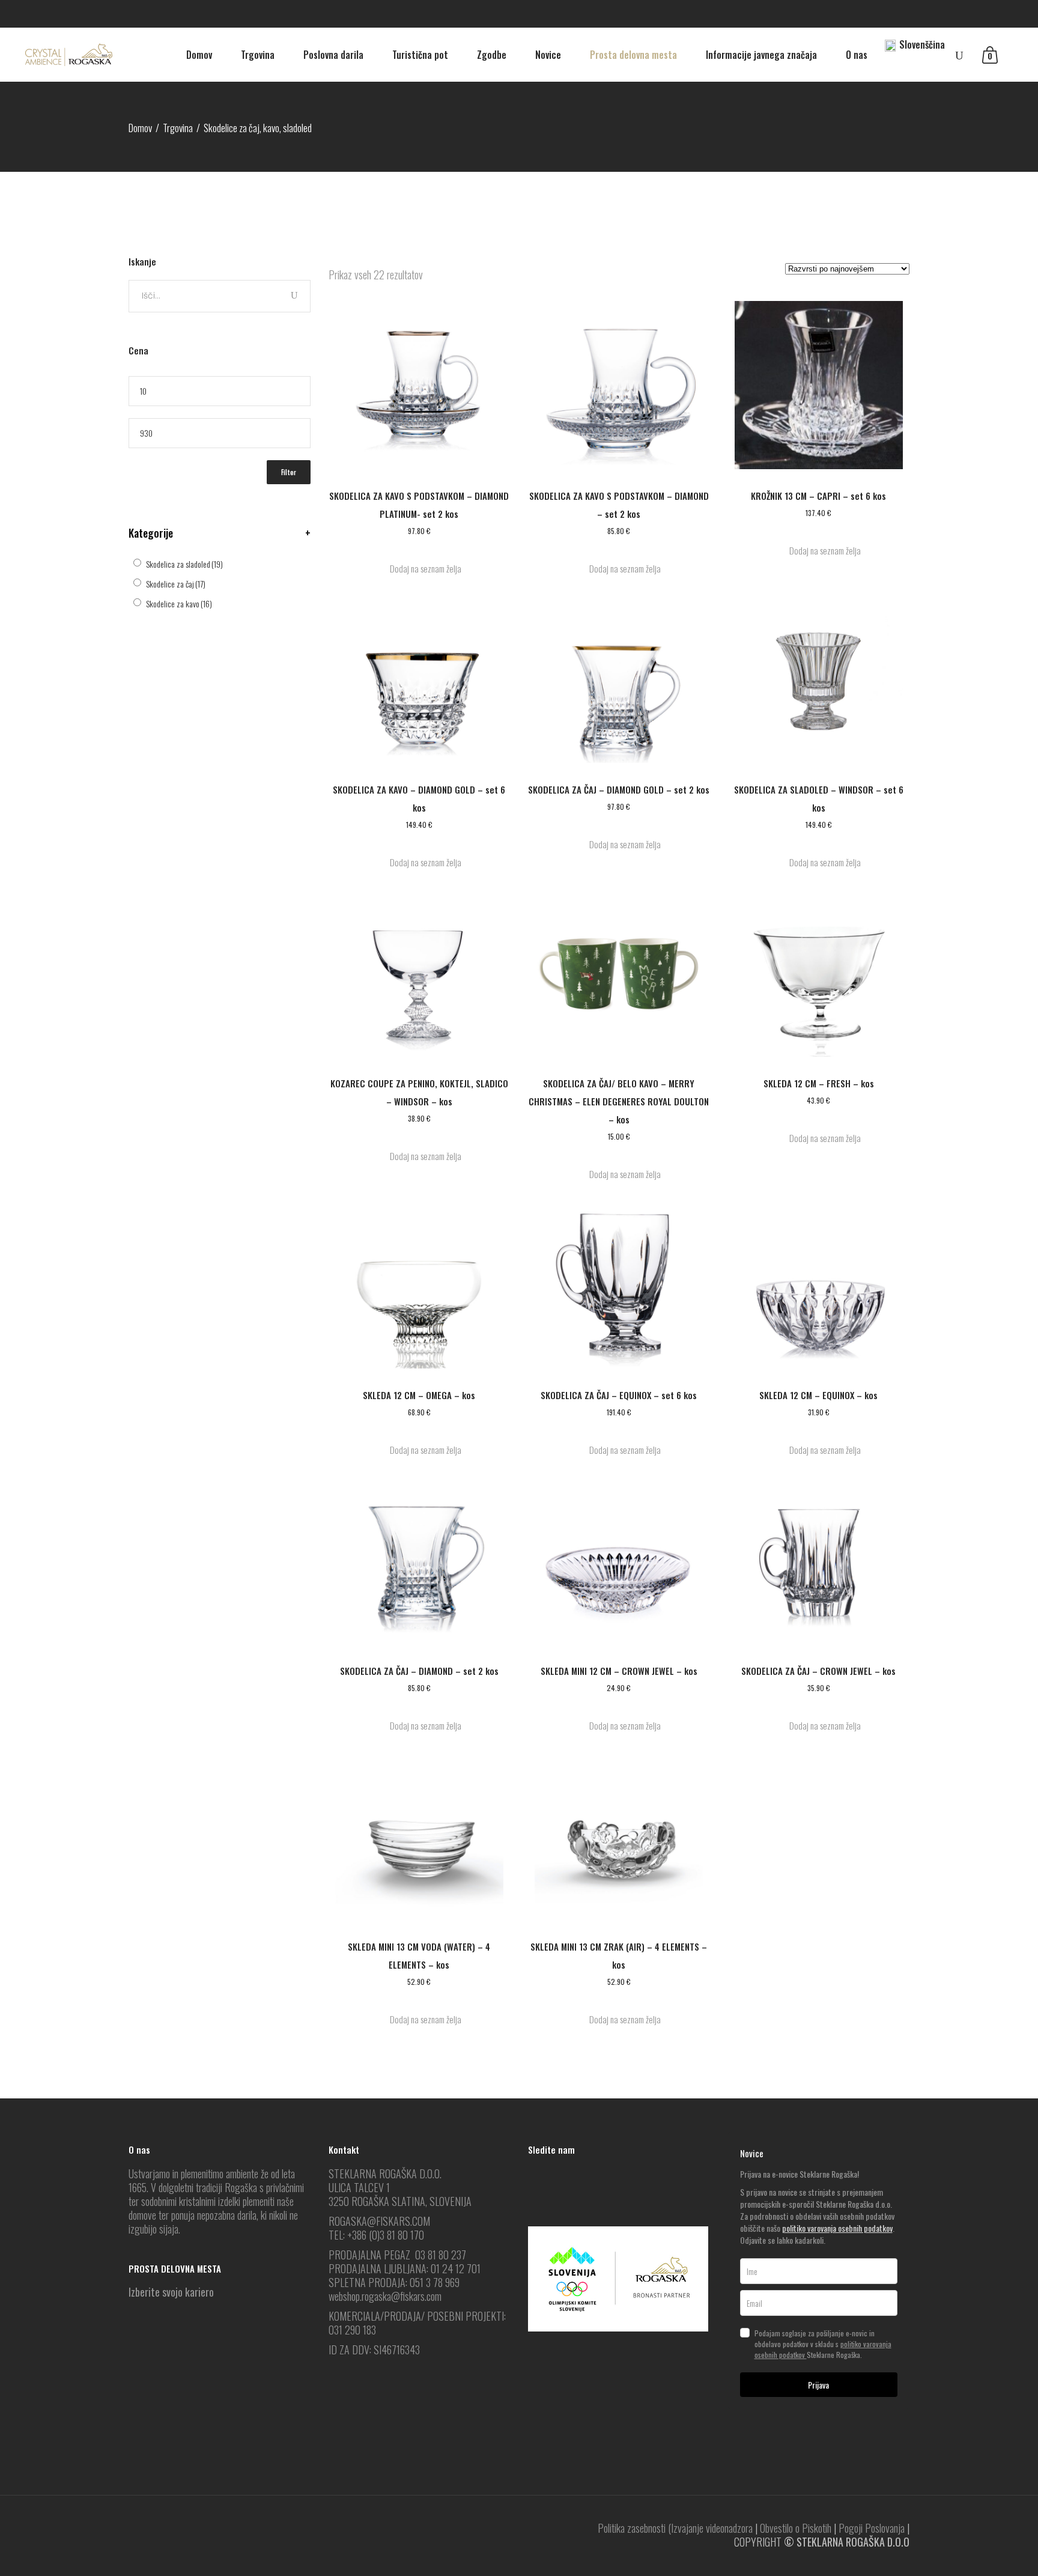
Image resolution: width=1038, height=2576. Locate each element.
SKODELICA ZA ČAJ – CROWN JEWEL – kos (818, 1671)
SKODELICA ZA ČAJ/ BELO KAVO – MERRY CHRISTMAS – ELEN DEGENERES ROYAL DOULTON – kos (619, 1101)
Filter (289, 472)
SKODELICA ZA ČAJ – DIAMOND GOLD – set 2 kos (619, 789)
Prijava (818, 2385)
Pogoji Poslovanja (872, 2528)
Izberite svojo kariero (171, 2292)
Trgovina (178, 128)
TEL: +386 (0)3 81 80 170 (376, 2235)
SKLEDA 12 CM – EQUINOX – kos (818, 1395)
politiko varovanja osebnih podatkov (837, 2228)
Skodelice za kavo (179, 603)
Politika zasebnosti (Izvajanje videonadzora (675, 2528)
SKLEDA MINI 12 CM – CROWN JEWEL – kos (619, 1671)
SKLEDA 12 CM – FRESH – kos (819, 1083)
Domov (140, 128)
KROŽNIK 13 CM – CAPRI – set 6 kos (818, 496)
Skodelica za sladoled (184, 564)
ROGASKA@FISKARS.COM (379, 2221)
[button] (419, 569)
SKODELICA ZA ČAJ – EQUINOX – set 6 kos (619, 1395)
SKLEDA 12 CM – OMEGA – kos (419, 1395)
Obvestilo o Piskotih (796, 2528)
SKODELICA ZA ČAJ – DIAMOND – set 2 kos (419, 1671)
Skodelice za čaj (176, 584)
